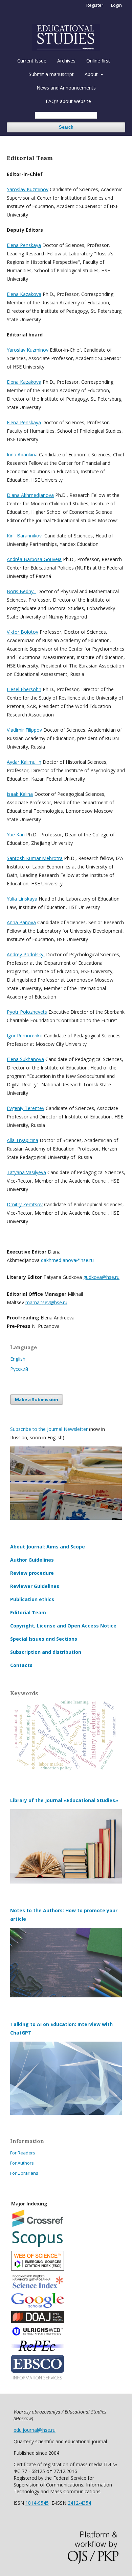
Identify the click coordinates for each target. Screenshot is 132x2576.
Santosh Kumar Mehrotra (35, 858)
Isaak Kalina (20, 794)
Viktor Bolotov (23, 632)
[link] (67, 1260)
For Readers (23, 2153)
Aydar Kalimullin (24, 762)
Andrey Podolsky (26, 954)
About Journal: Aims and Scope (48, 1547)
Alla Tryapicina (23, 1140)
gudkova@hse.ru (101, 1277)
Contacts (21, 1665)
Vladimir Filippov (24, 730)
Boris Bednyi (21, 591)
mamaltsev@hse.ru (46, 1302)
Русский (19, 1369)
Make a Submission (37, 1399)
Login (116, 5)
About (92, 74)
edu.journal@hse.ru (35, 2430)
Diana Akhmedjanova (30, 495)
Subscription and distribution (46, 1652)
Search (66, 127)
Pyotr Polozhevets (27, 1012)
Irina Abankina (22, 454)
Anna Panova (21, 922)
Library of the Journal (37, 1800)
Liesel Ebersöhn (24, 689)
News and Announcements (66, 88)
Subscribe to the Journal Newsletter (49, 1429)
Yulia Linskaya (22, 899)
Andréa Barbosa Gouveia (34, 559)
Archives (66, 61)
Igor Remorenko (25, 1036)
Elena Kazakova (24, 294)
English (18, 1359)
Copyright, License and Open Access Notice (63, 1626)
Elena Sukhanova (25, 1059)
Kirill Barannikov (24, 536)
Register (95, 5)
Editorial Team (28, 1612)
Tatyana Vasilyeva (26, 1172)
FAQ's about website (68, 101)
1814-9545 (37, 2503)
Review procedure (32, 1573)
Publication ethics (32, 1599)
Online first (98, 61)
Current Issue (32, 61)
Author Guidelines (32, 1560)
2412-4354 (79, 2503)
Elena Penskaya (24, 245)
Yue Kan (16, 835)
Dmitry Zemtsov (25, 1204)
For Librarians (24, 2173)
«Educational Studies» (91, 1800)
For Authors (22, 2163)
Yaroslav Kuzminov (28, 189)
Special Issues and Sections (44, 1639)
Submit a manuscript (51, 74)
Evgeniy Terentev (26, 1108)
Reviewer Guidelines (35, 1586)
